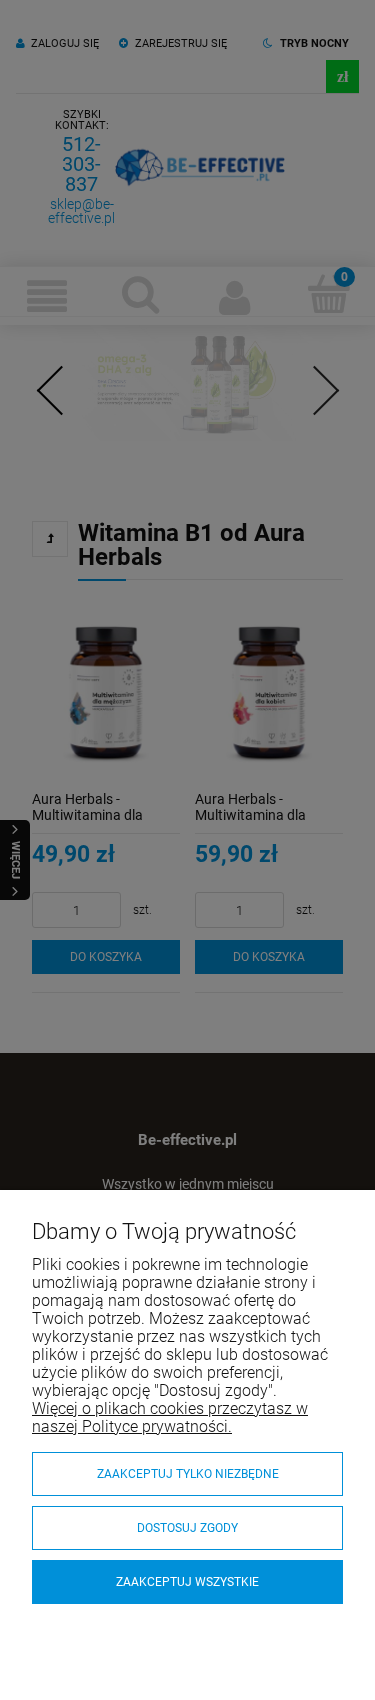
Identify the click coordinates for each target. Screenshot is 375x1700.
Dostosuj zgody (187, 1528)
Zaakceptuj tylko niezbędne (188, 1474)
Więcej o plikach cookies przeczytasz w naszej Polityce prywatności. (170, 1417)
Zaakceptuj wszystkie (187, 1582)
